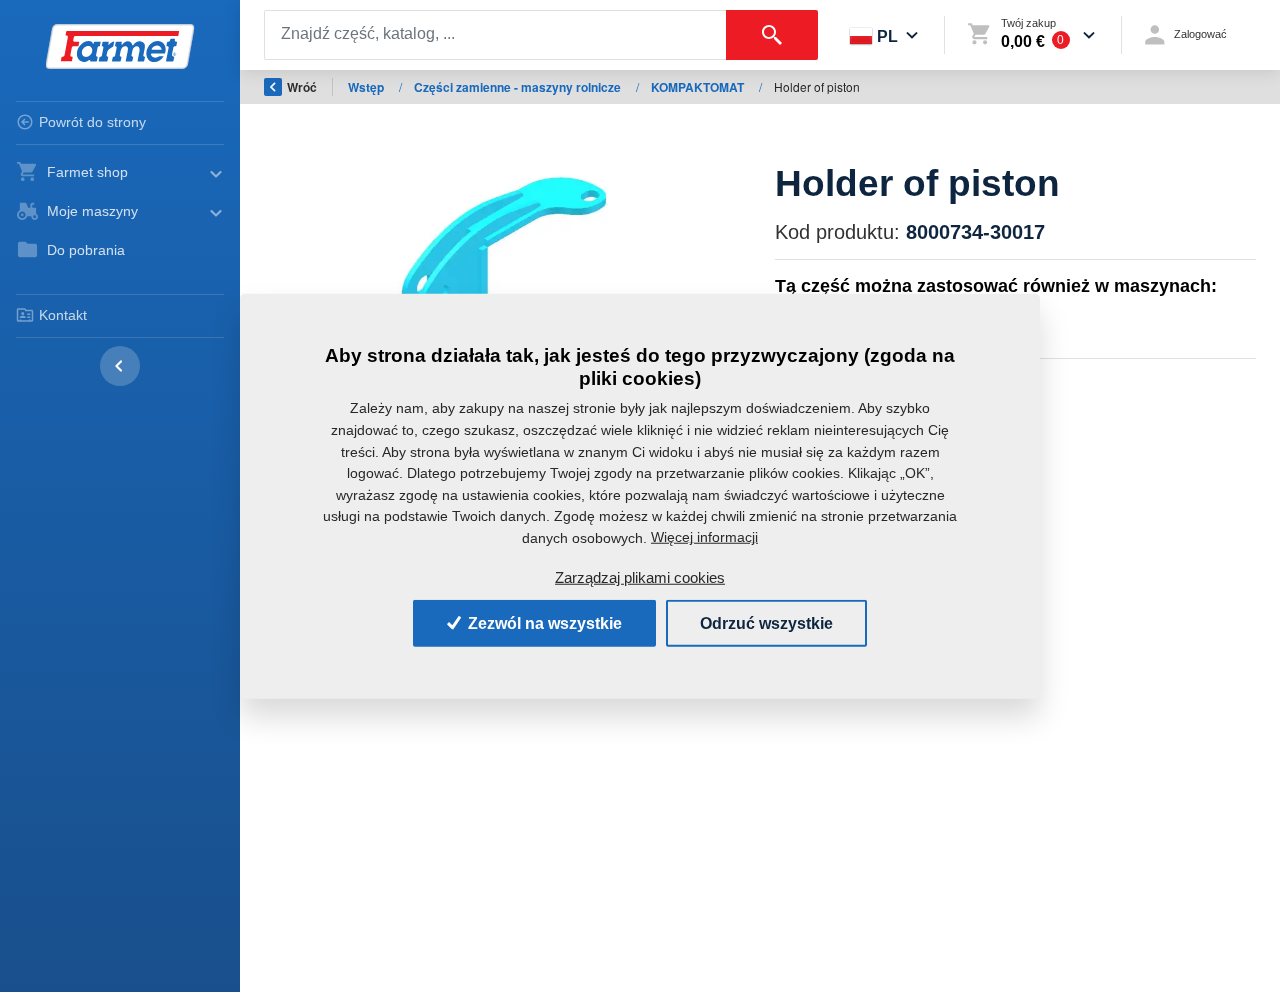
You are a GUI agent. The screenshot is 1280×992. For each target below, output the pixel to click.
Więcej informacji (704, 537)
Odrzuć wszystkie (766, 622)
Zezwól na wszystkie (543, 622)
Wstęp (367, 87)
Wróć (302, 87)
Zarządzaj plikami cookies (640, 577)
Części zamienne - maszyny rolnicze (519, 87)
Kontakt (63, 315)
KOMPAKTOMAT (699, 87)
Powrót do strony (92, 122)
